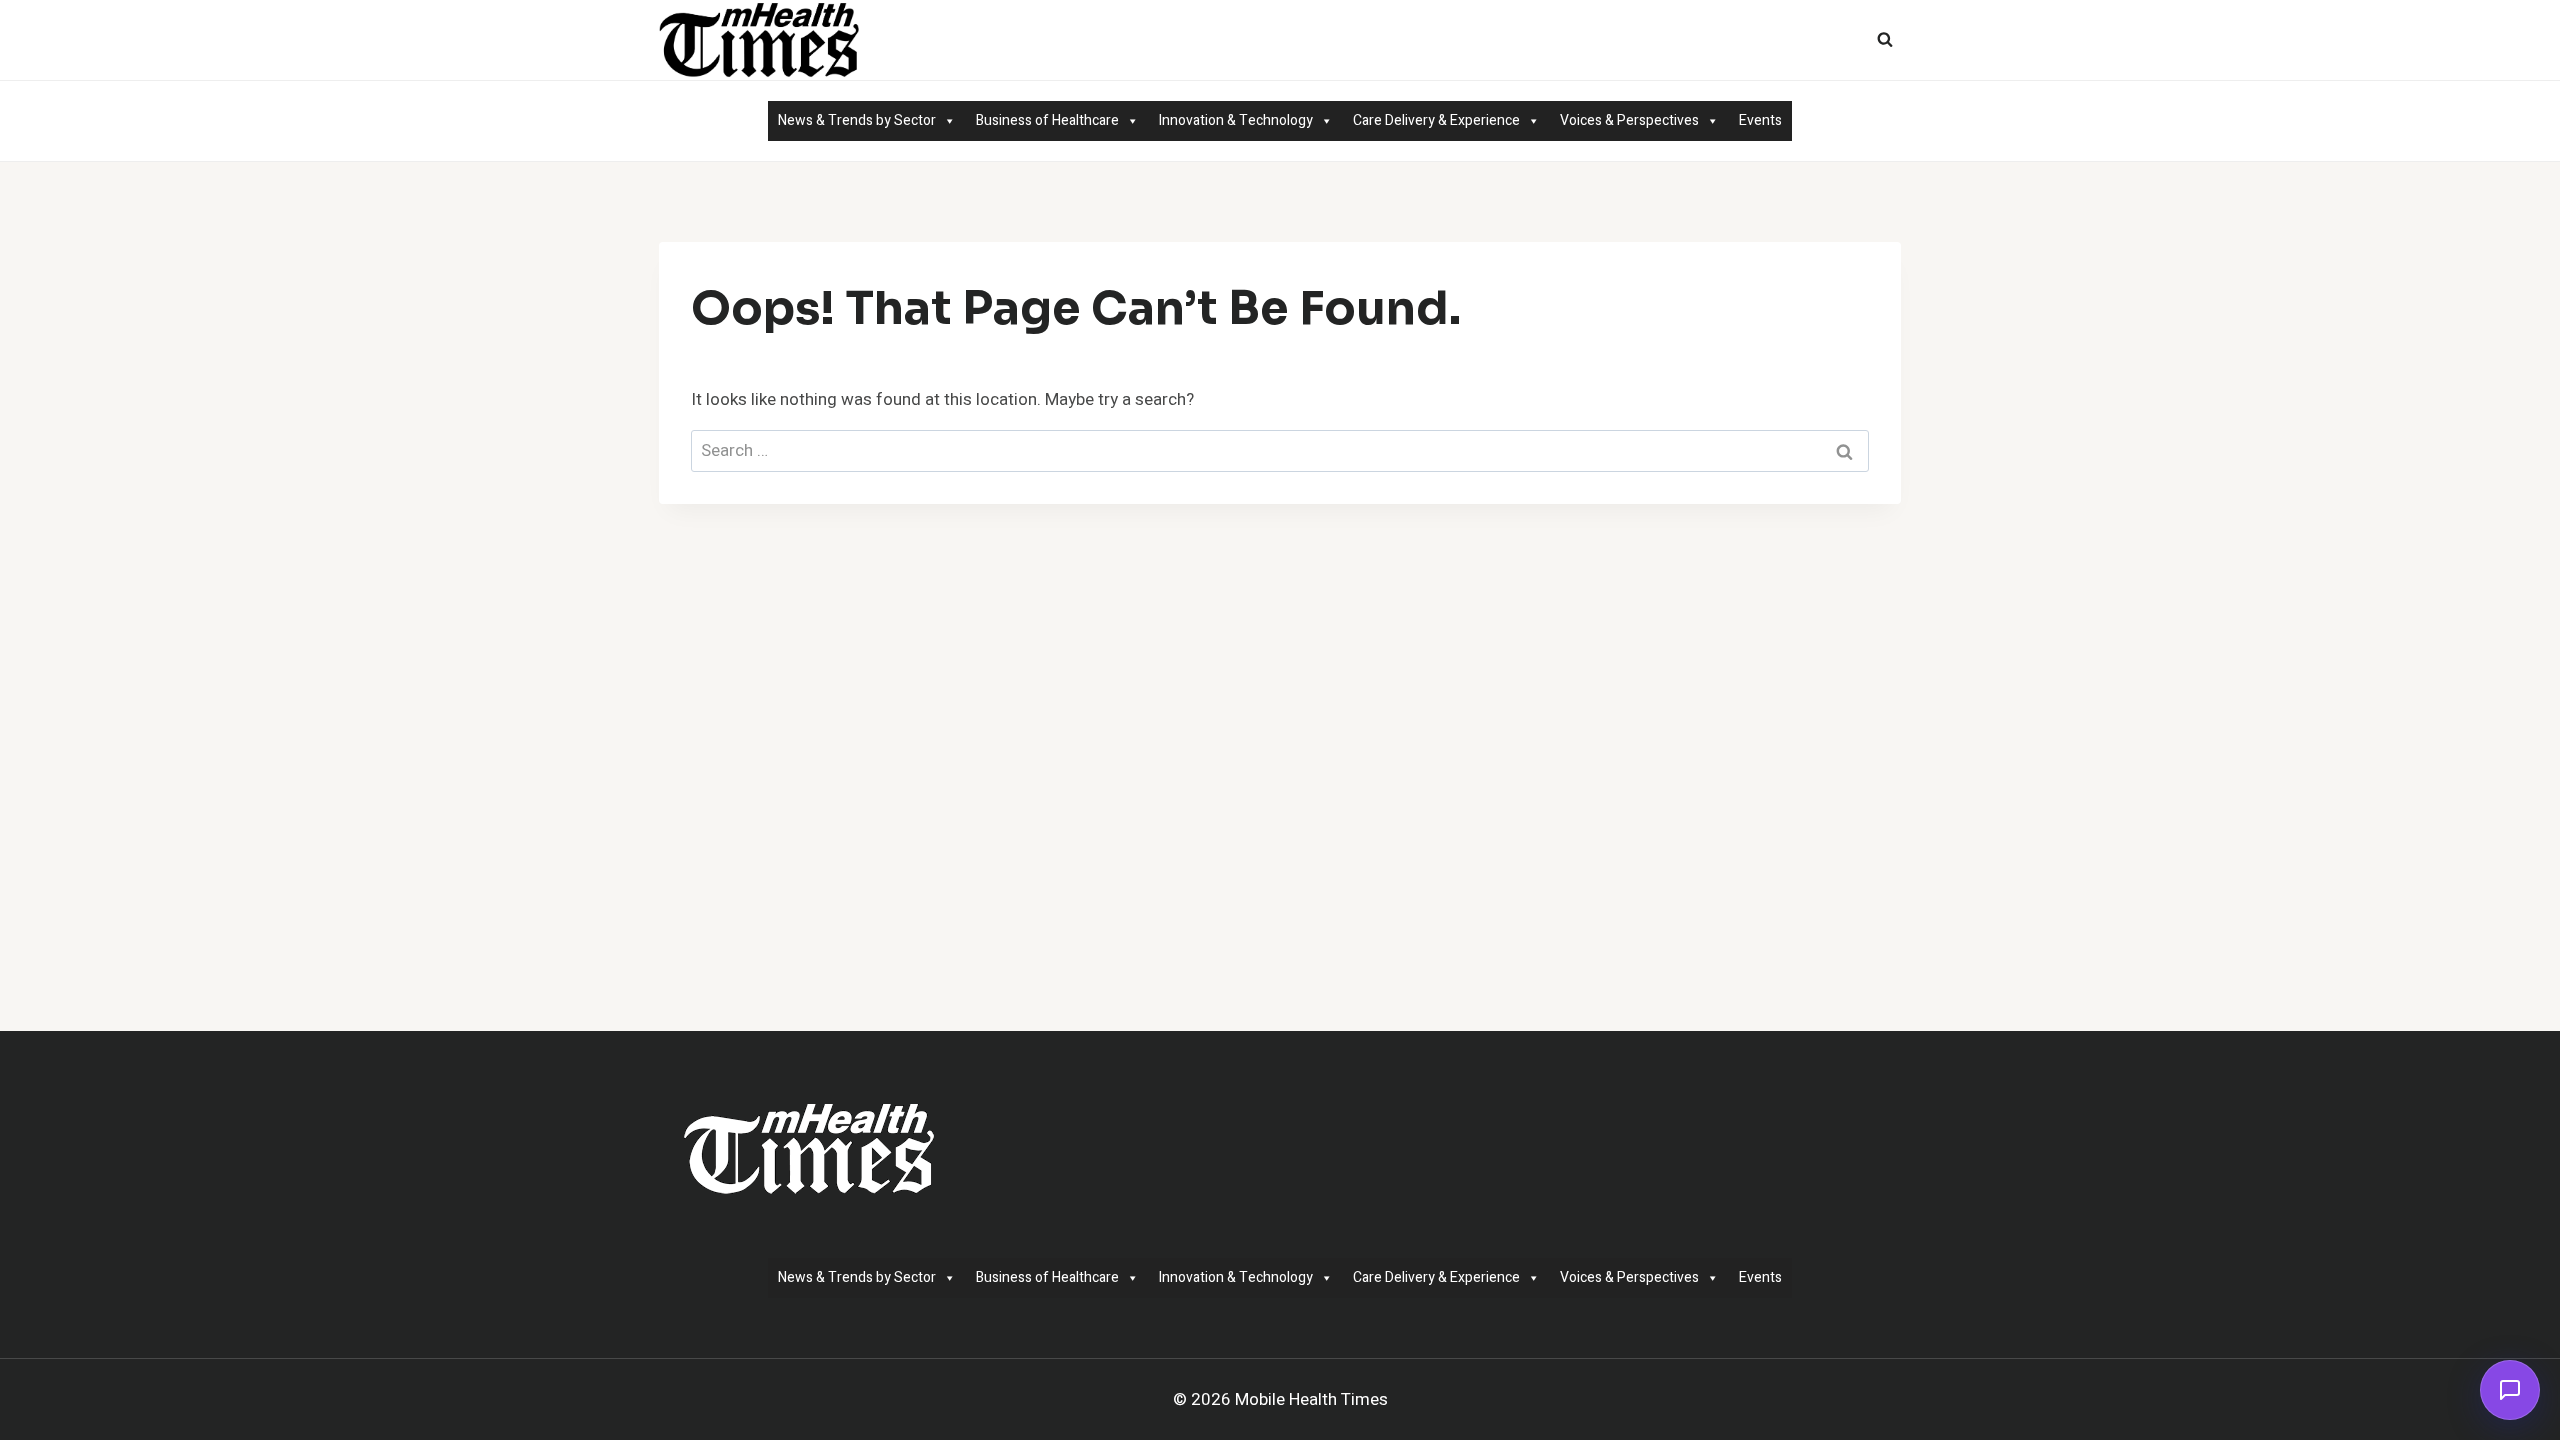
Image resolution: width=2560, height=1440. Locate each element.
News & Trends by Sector (857, 120)
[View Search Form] (1885, 40)
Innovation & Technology (1236, 120)
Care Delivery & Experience (1436, 120)
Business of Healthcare (1047, 120)
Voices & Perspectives (1629, 120)
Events (1760, 120)
